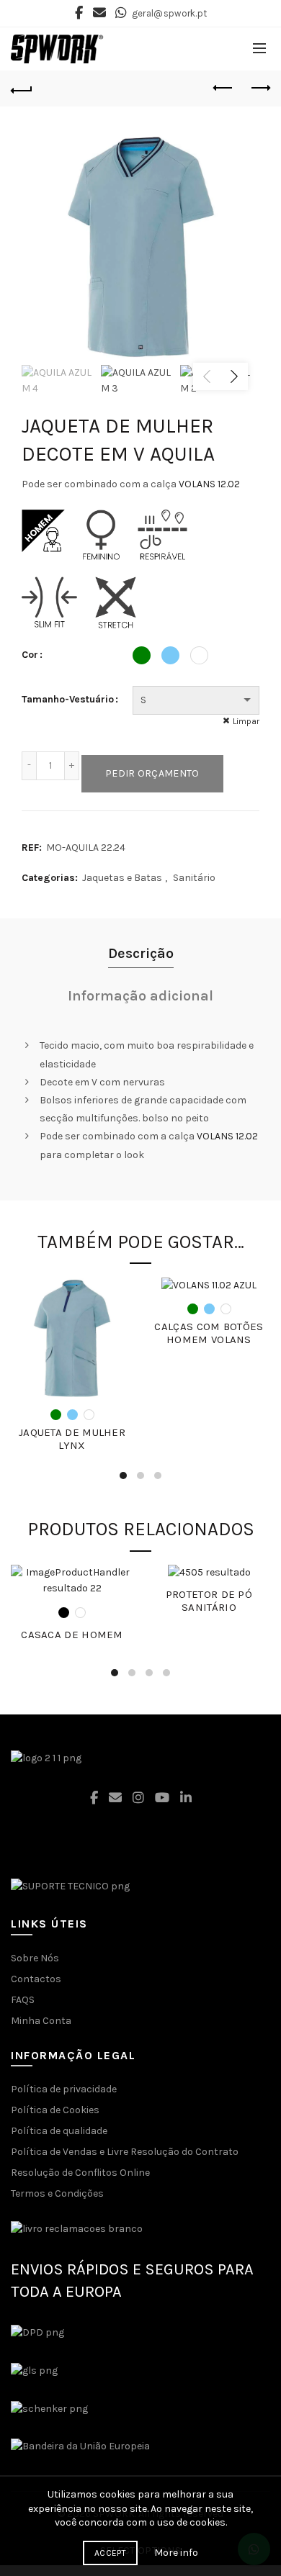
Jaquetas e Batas (122, 878)
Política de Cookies (55, 2110)
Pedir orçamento (152, 773)
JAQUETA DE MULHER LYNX (72, 1439)
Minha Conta (41, 2021)
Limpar (246, 721)
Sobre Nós (35, 1958)
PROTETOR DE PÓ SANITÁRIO (209, 1601)
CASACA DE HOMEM (72, 1635)
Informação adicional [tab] (140, 996)
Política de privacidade (64, 2089)
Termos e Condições (57, 2193)
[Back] (22, 89)
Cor (30, 655)
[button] (140, 2509)
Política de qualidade (59, 2131)
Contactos (36, 1979)
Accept (110, 2553)
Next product (259, 89)
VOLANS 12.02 (209, 484)
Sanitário (194, 878)
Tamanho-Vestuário (68, 699)
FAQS (23, 2000)
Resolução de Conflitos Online (80, 2173)
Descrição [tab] (141, 953)
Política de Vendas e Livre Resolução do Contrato (125, 2152)
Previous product (223, 89)
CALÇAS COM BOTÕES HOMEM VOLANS (209, 1333)
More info (176, 2553)
